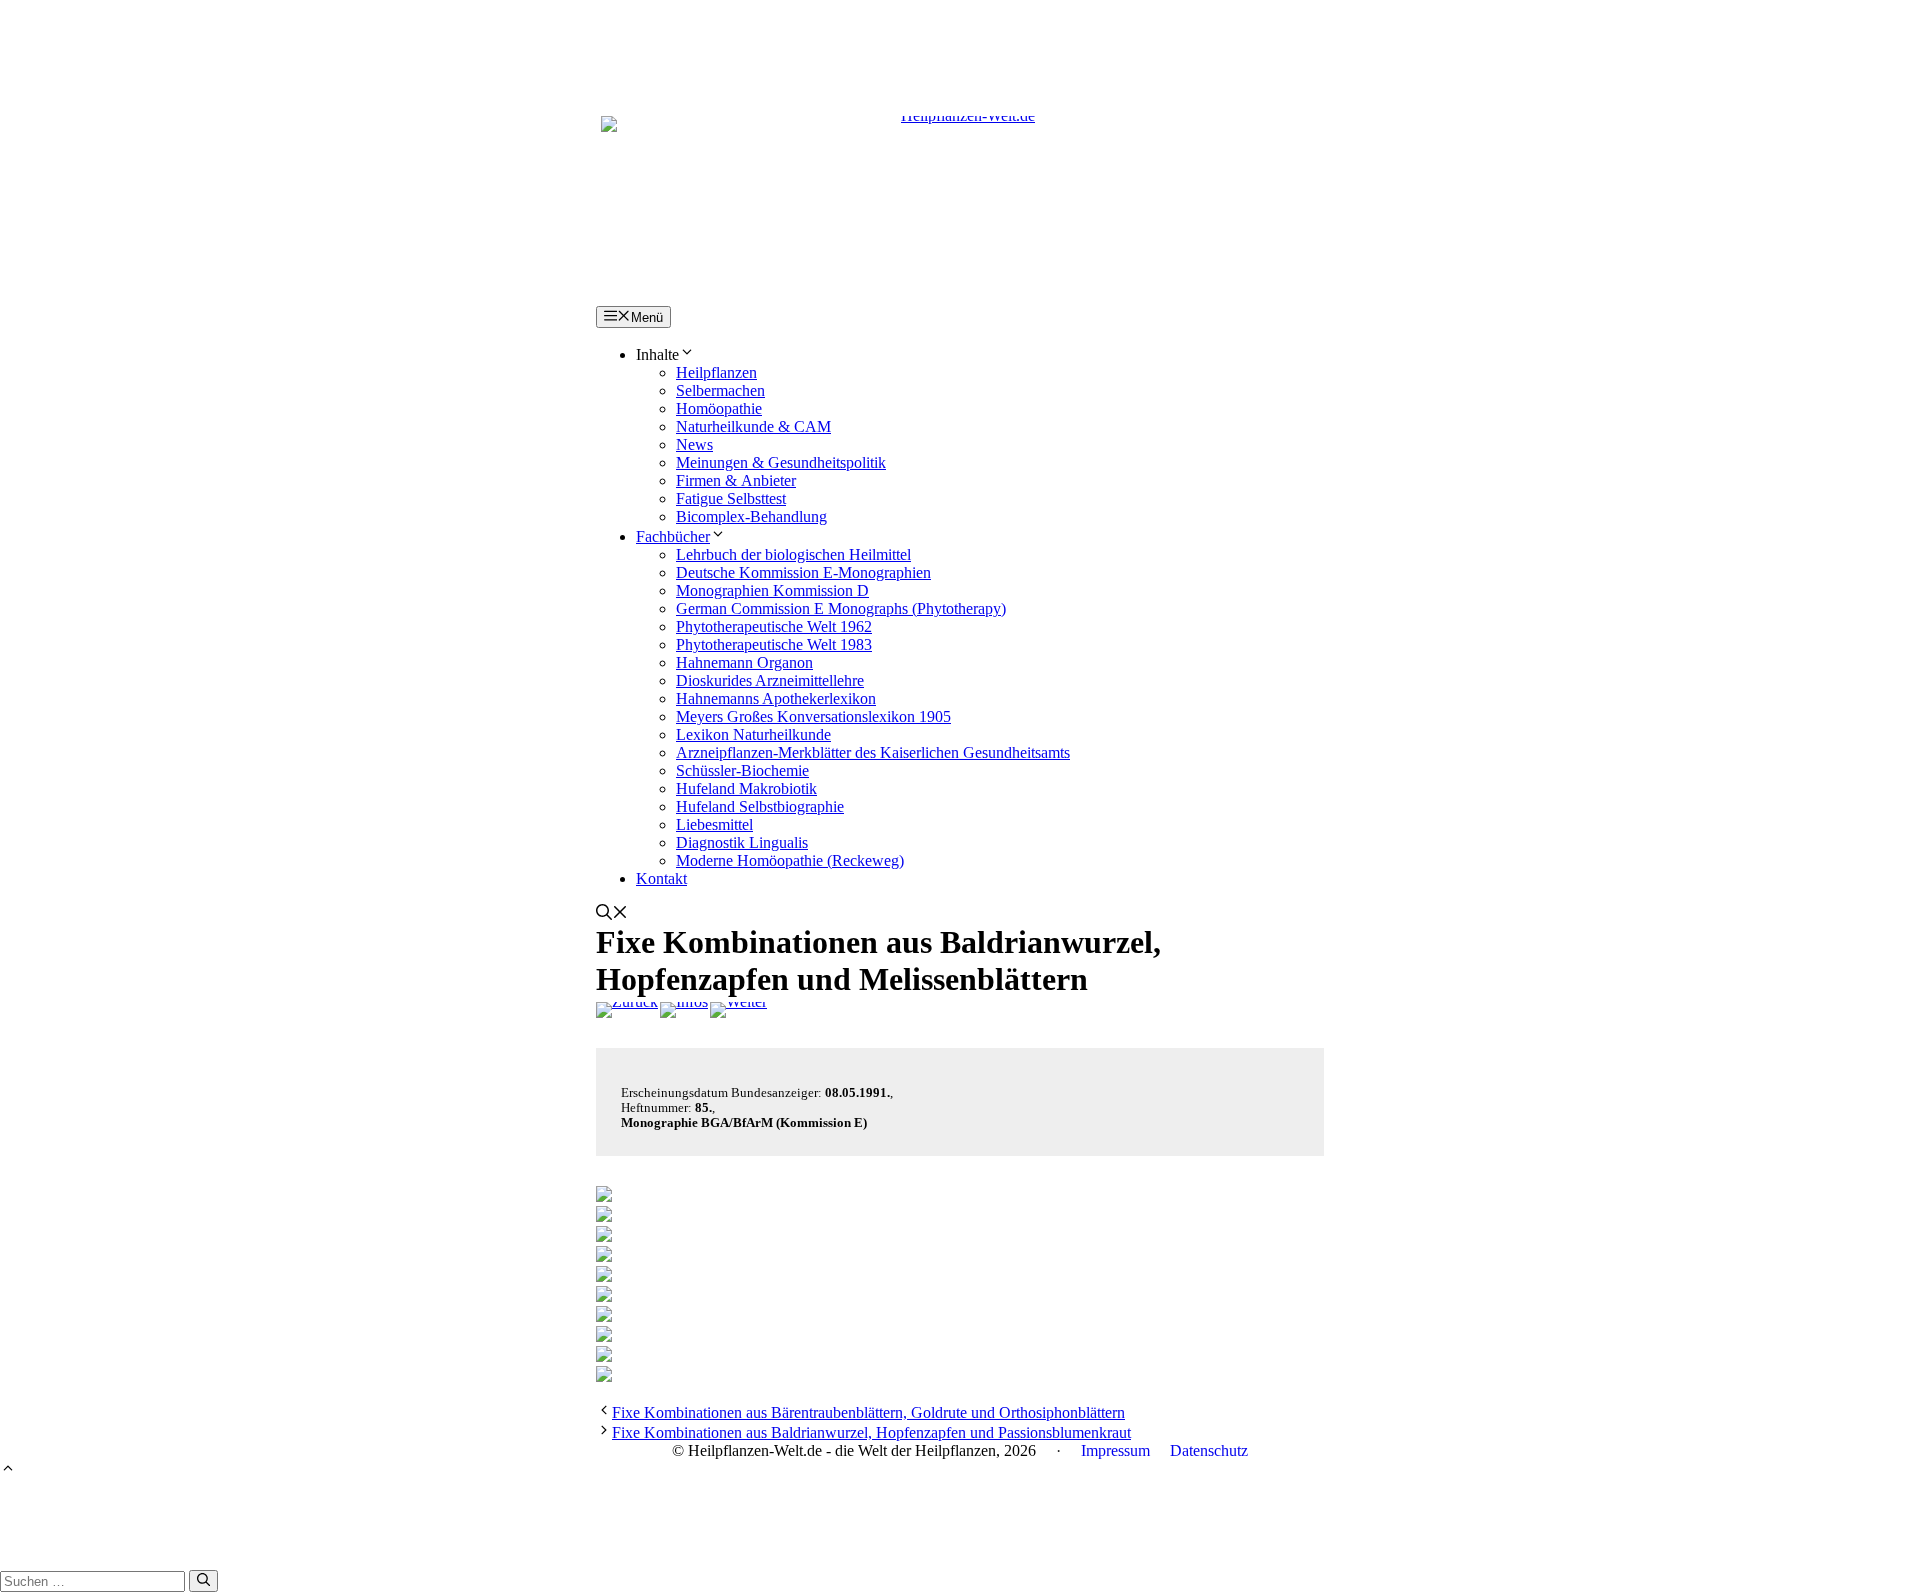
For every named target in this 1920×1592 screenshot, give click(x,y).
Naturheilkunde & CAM (753, 426)
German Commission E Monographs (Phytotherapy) (841, 608)
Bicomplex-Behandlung (751, 516)
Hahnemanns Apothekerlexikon (776, 698)
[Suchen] (203, 1581)
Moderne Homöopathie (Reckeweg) (790, 860)
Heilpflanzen (716, 372)
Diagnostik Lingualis (742, 842)
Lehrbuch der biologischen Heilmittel (793, 554)
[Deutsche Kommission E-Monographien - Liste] (684, 1010)
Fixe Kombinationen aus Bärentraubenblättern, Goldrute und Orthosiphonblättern (868, 1412)
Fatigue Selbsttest (731, 498)
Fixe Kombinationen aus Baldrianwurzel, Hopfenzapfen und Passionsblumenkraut (871, 1432)
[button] (612, 914)
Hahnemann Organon (744, 662)
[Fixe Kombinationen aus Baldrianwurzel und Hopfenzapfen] (627, 1010)
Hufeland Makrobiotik (746, 788)
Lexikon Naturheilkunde (753, 734)
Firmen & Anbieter (736, 480)
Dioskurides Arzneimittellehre (770, 680)
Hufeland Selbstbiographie (760, 806)
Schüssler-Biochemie (742, 770)
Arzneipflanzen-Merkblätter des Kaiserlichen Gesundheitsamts (873, 752)
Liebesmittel (714, 824)
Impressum (1115, 1450)
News (694, 444)
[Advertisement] (960, 45)
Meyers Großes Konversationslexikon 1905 (813, 716)
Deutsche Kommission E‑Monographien (803, 572)
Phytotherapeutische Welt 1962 (774, 626)
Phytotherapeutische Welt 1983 (774, 644)
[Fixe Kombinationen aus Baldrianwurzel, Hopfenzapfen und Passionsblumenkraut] (738, 1010)
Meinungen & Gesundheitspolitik (781, 462)
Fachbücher (673, 536)
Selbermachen (720, 390)
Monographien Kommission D (772, 590)
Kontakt (661, 878)
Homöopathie (719, 408)
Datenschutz (1209, 1450)
